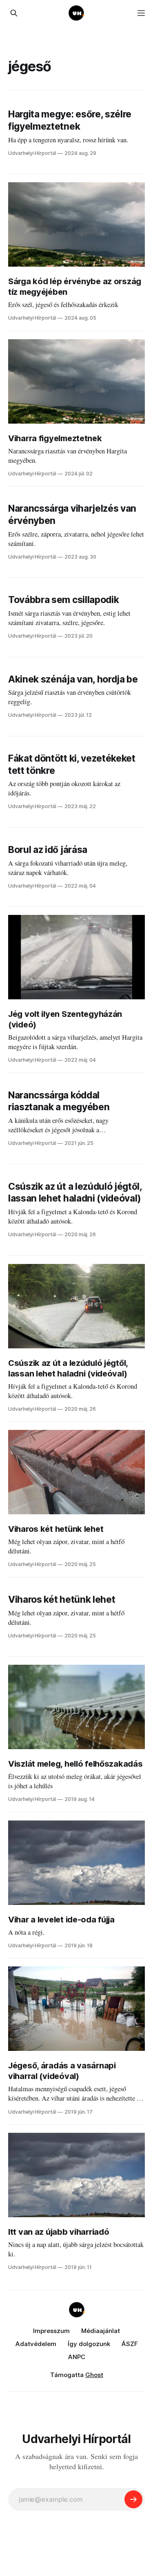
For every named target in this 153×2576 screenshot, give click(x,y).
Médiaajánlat (101, 2331)
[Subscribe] (133, 2499)
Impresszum (51, 2331)
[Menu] (141, 13)
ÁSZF (130, 2344)
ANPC (77, 2357)
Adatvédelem (36, 2344)
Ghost (94, 2375)
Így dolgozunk (89, 2344)
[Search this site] (14, 13)
